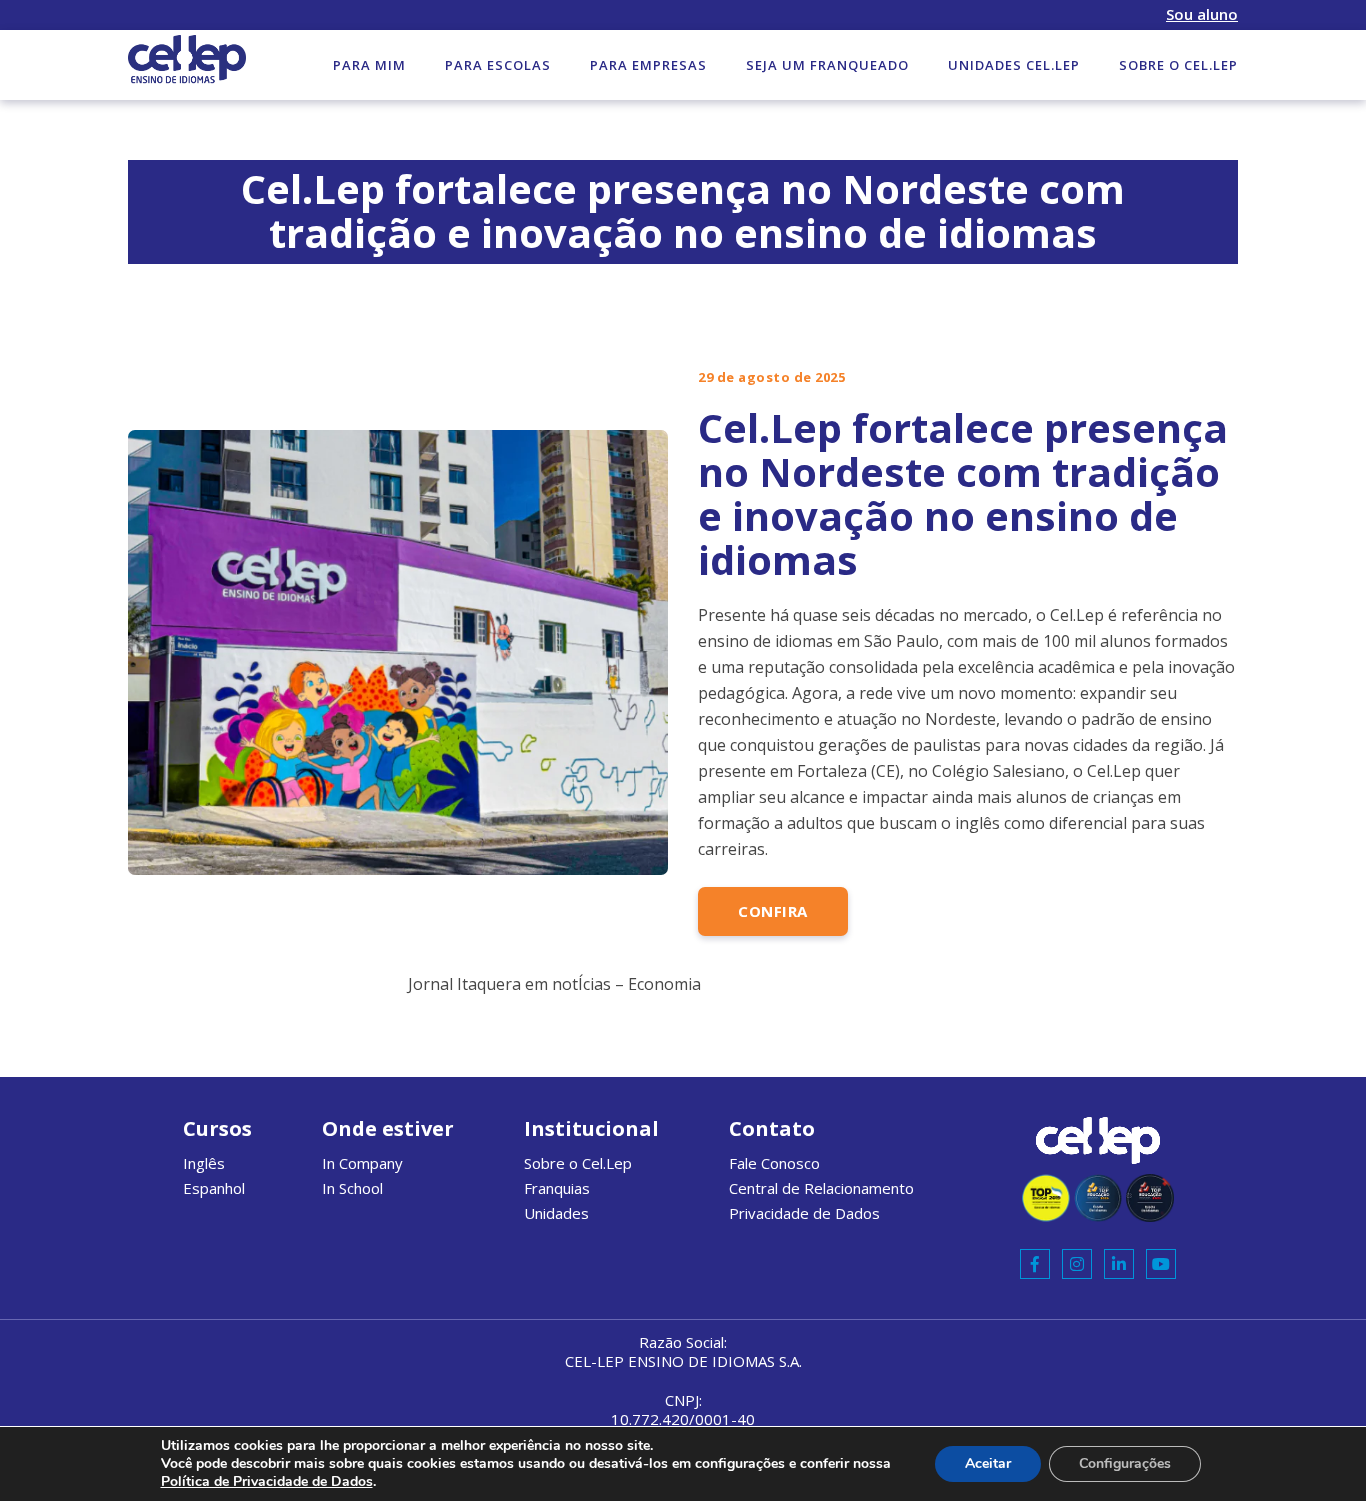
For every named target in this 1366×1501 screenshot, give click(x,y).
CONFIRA (773, 911)
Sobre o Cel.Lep (1178, 65)
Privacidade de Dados (804, 1213)
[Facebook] (1035, 1264)
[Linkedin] (1119, 1264)
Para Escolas (498, 65)
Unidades (556, 1213)
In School (352, 1188)
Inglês (204, 1163)
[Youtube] (1161, 1264)
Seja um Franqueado (827, 65)
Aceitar (988, 1463)
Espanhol (214, 1188)
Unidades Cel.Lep (1014, 65)
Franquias (557, 1188)
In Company (362, 1163)
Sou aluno (1202, 14)
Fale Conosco (774, 1163)
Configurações (1125, 1463)
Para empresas (648, 65)
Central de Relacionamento (821, 1188)
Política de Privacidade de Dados (267, 1481)
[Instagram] (1077, 1264)
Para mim (369, 65)
